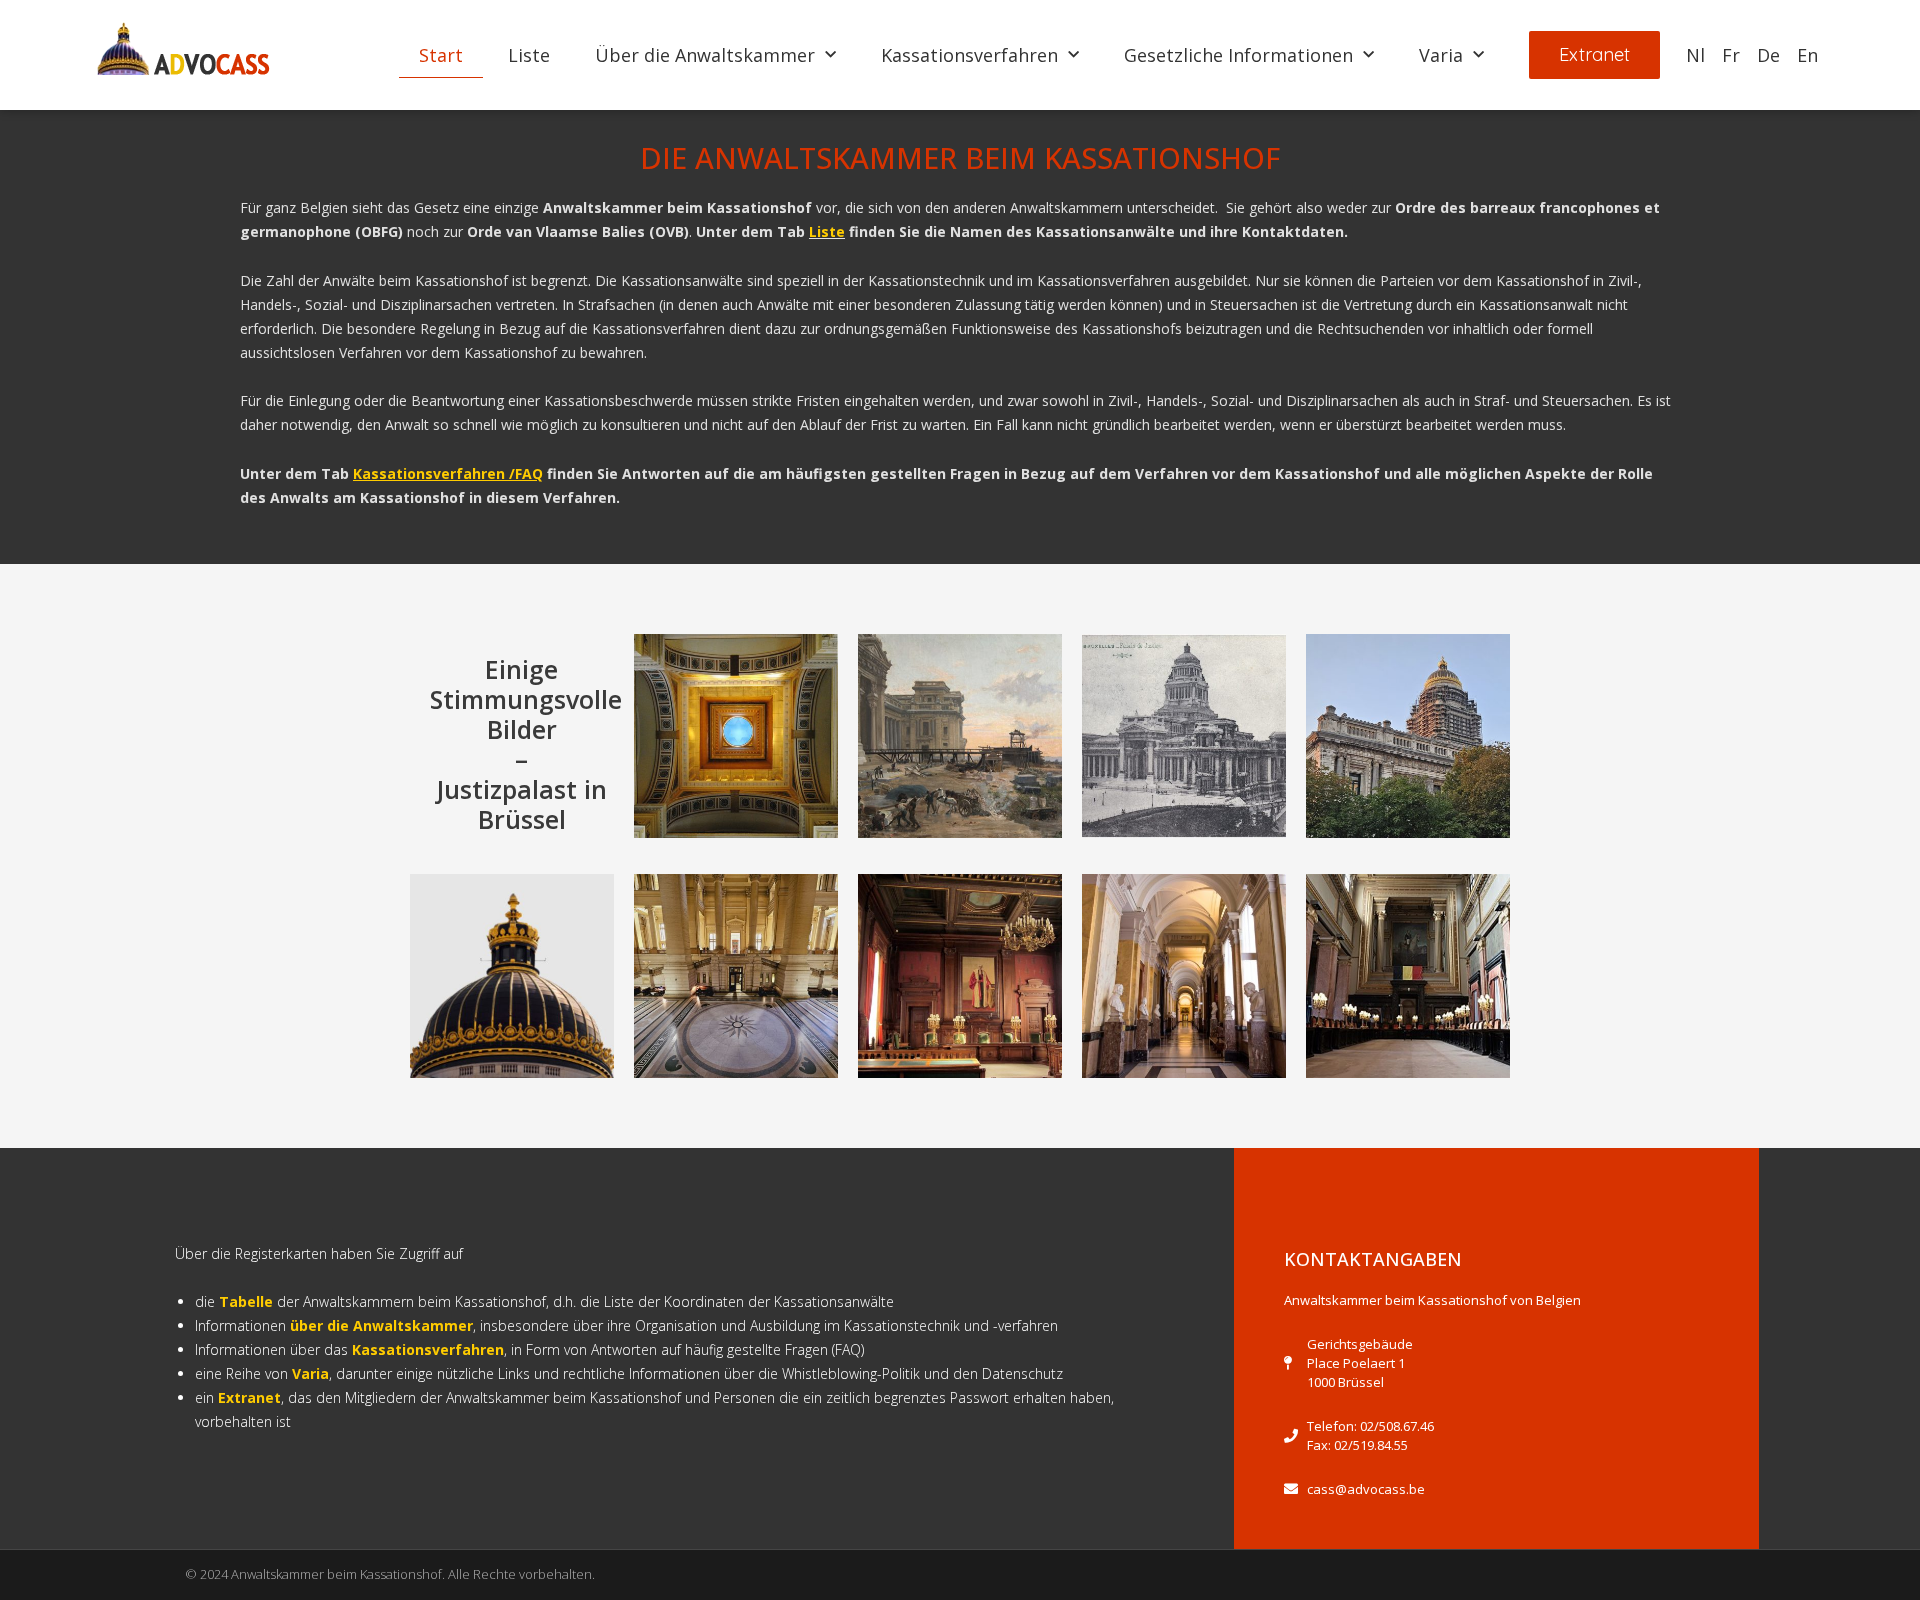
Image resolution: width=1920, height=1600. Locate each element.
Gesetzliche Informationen (1238, 55)
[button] (1594, 55)
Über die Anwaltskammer (705, 55)
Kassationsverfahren (969, 55)
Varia (1441, 55)
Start (441, 55)
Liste (529, 55)
